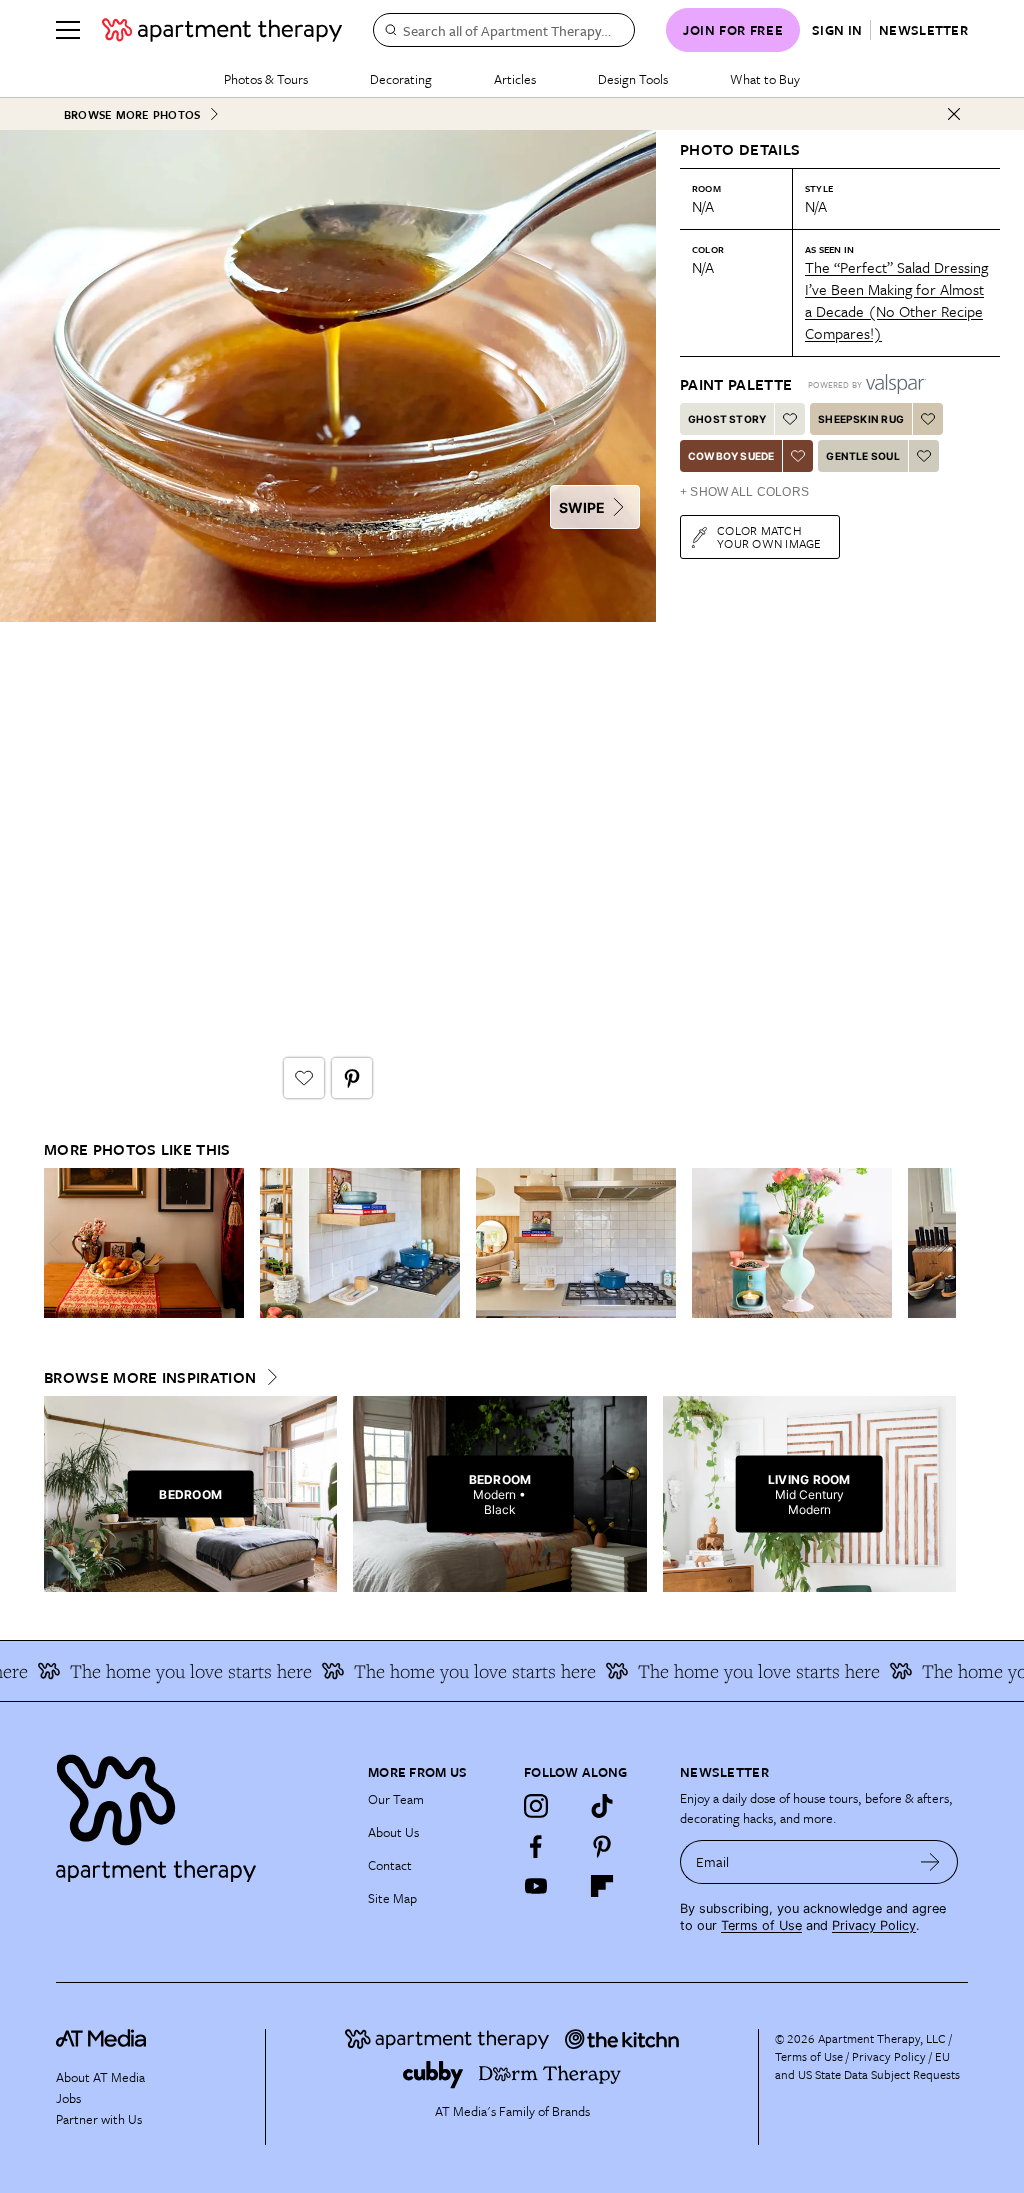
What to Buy (765, 79)
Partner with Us (99, 2119)
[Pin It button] (352, 1078)
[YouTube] (536, 1886)
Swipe (582, 507)
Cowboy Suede (731, 456)
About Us (393, 1832)
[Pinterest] (602, 1846)
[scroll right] (940, 1243)
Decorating (401, 79)
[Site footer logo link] (200, 1813)
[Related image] (144, 1243)
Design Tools (633, 79)
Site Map (392, 1898)
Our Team (396, 1799)
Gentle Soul (862, 456)
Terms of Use (761, 1925)
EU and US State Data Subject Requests (867, 2065)
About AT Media (100, 2077)
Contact (390, 1865)
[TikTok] (602, 1806)
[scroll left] (60, 1243)
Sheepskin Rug (861, 419)
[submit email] (930, 1862)
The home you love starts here (169, 1671)
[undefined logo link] (222, 30)
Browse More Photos (132, 114)
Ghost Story (727, 419)
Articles (515, 79)
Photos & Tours (266, 79)
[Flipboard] (602, 1886)
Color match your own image (769, 536)
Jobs (68, 2098)
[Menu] (68, 30)
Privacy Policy (874, 1925)
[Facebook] (536, 1846)
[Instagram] (536, 1806)
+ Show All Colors (744, 492)
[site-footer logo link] (101, 2041)
